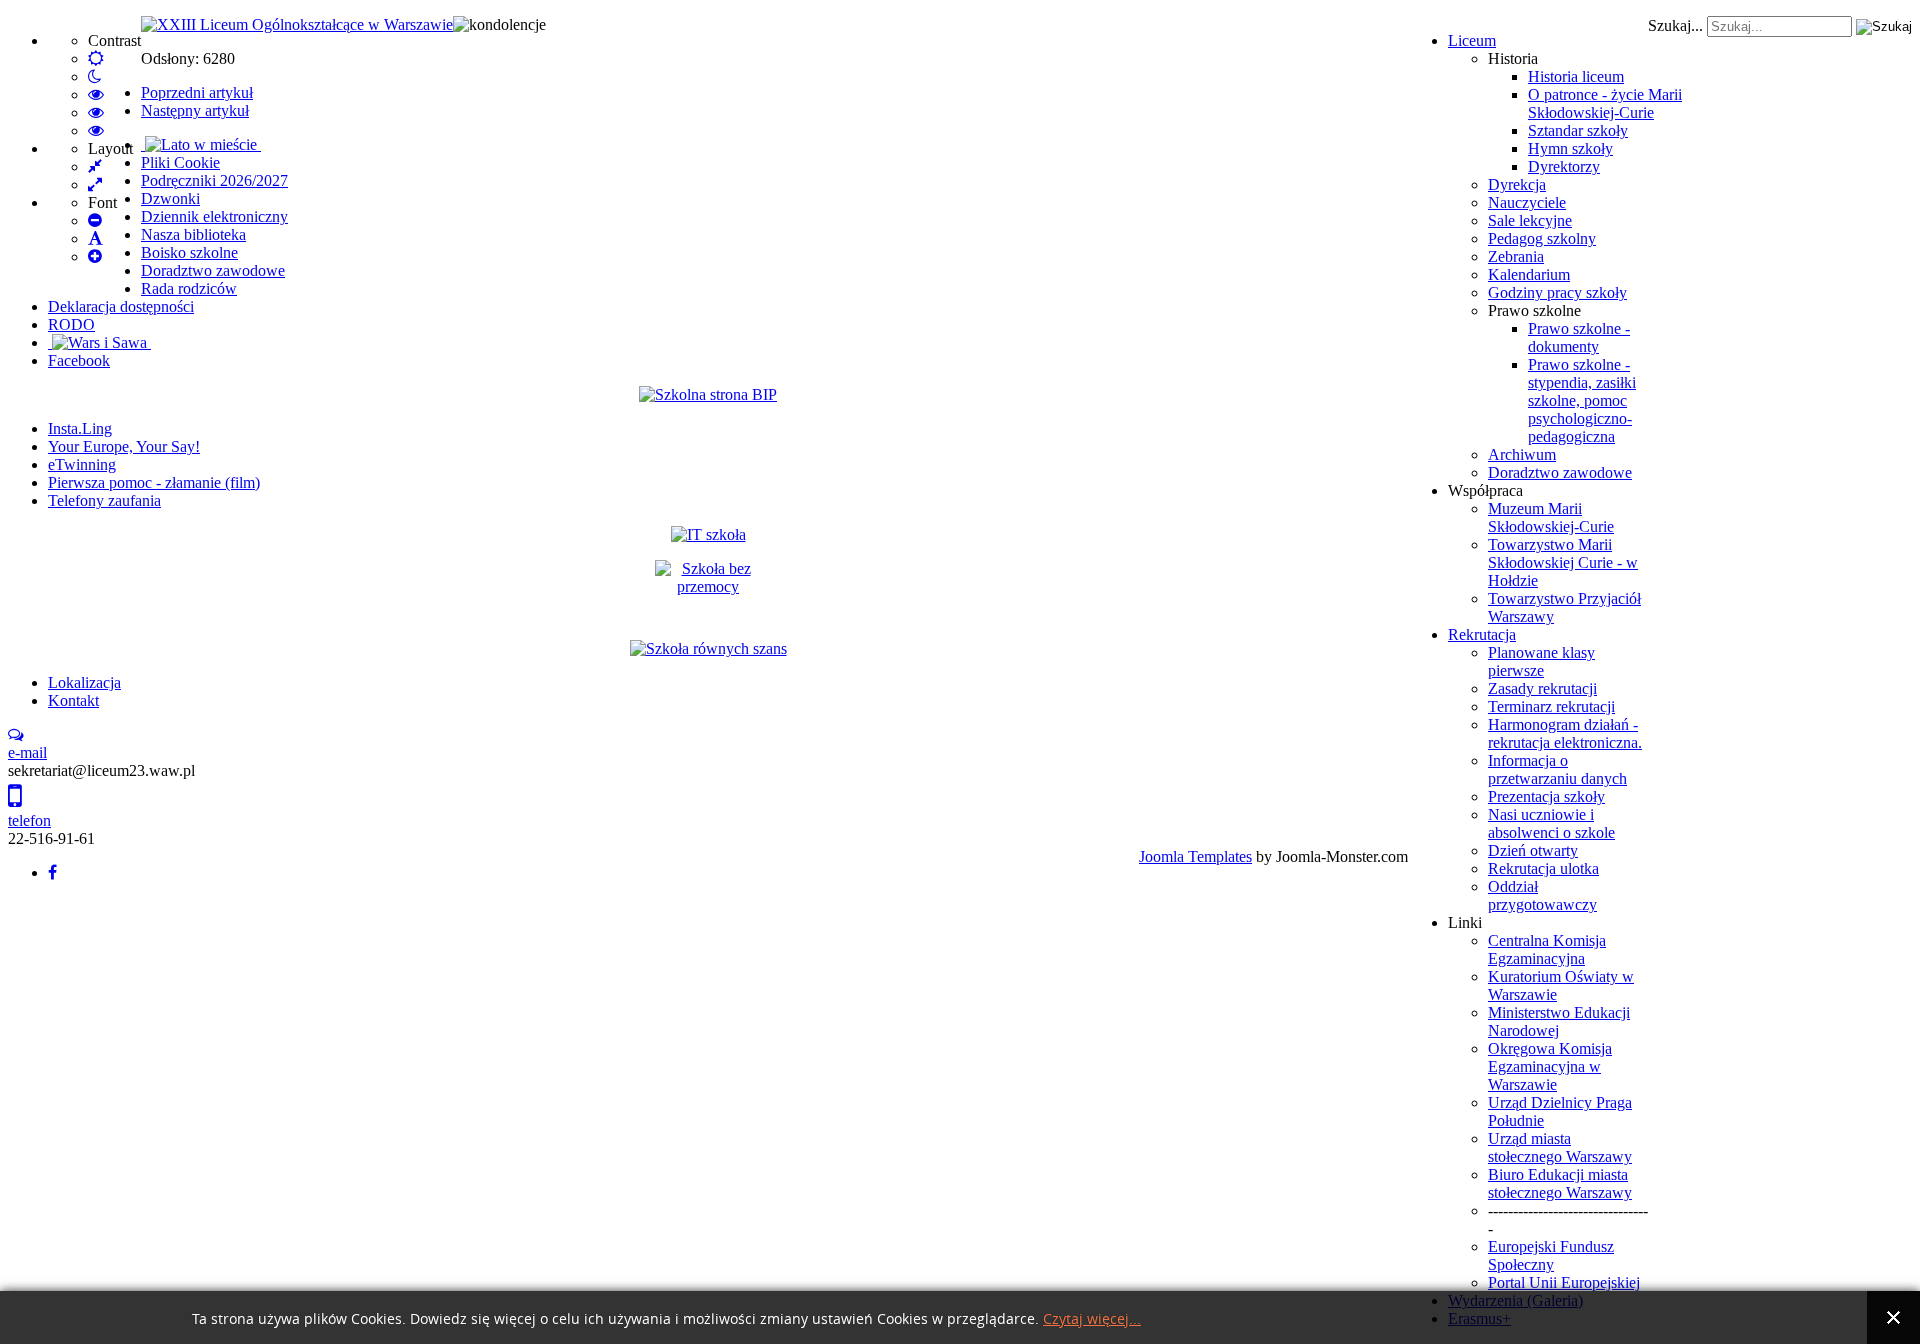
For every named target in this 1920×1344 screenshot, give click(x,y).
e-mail (27, 752)
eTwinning (82, 464)
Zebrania (1516, 256)
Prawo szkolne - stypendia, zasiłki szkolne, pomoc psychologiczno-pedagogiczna (1582, 400)
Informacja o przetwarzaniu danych (1557, 769)
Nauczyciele (1527, 202)
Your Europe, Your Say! (124, 446)
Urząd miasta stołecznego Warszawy (1560, 1147)
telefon (29, 820)
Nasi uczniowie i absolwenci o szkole (1551, 823)
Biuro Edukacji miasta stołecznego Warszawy (1560, 1183)
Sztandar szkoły (1578, 130)
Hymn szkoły (1570, 148)
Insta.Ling (80, 428)
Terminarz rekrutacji (1551, 706)
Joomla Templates (1195, 856)
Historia (1513, 58)
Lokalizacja (84, 682)
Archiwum (1522, 454)
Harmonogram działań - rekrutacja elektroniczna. (1565, 733)
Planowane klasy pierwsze (1541, 661)
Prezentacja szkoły (1546, 796)
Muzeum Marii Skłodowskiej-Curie (1551, 517)
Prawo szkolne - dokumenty (1579, 337)
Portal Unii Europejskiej (1564, 1282)
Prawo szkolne (1534, 310)
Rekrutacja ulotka (1543, 868)
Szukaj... (1675, 25)
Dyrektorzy (1564, 166)
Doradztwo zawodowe (1560, 472)
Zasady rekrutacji (1542, 688)
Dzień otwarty (1533, 850)
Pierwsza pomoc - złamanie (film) (154, 482)
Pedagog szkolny (1542, 238)
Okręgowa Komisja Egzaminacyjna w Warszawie (1550, 1066)
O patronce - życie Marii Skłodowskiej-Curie (1605, 103)
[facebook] (52, 872)
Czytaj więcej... (1092, 1319)
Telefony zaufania (104, 500)
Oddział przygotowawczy (1542, 895)
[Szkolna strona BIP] (708, 394)
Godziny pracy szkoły (1557, 292)
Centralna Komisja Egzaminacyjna (1547, 949)
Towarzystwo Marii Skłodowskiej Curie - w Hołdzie (1563, 562)
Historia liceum (1576, 76)
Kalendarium (1529, 274)
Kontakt (73, 700)
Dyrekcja (1517, 184)
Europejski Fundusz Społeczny (1551, 1255)
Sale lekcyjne (1530, 220)
